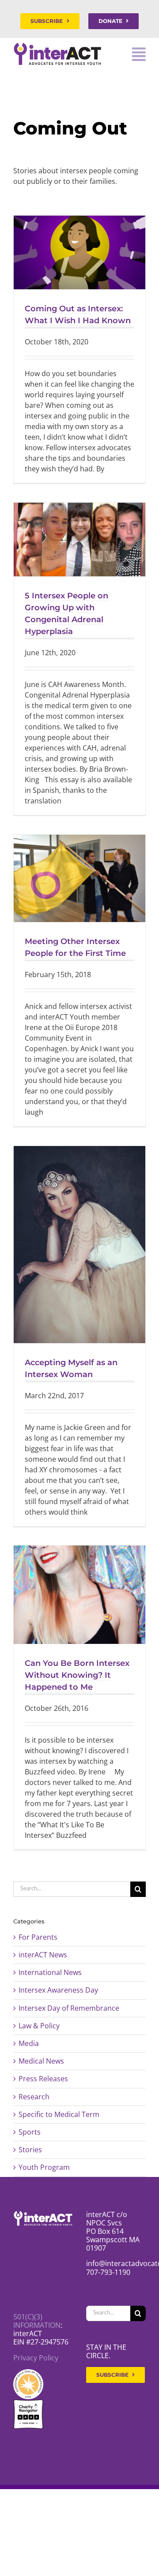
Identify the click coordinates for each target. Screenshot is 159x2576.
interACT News (43, 1955)
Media (29, 2044)
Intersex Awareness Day (58, 1990)
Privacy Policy (36, 2358)
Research (34, 2097)
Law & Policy (39, 2026)
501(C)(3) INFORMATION (37, 2321)
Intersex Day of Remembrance (69, 2008)
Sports (30, 2132)
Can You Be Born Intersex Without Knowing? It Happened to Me (77, 1675)
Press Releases (43, 2079)
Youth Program (44, 2167)
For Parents (38, 1937)
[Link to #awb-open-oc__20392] (139, 54)
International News (50, 1973)
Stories (30, 2150)
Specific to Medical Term (59, 2115)
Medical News (41, 2061)
